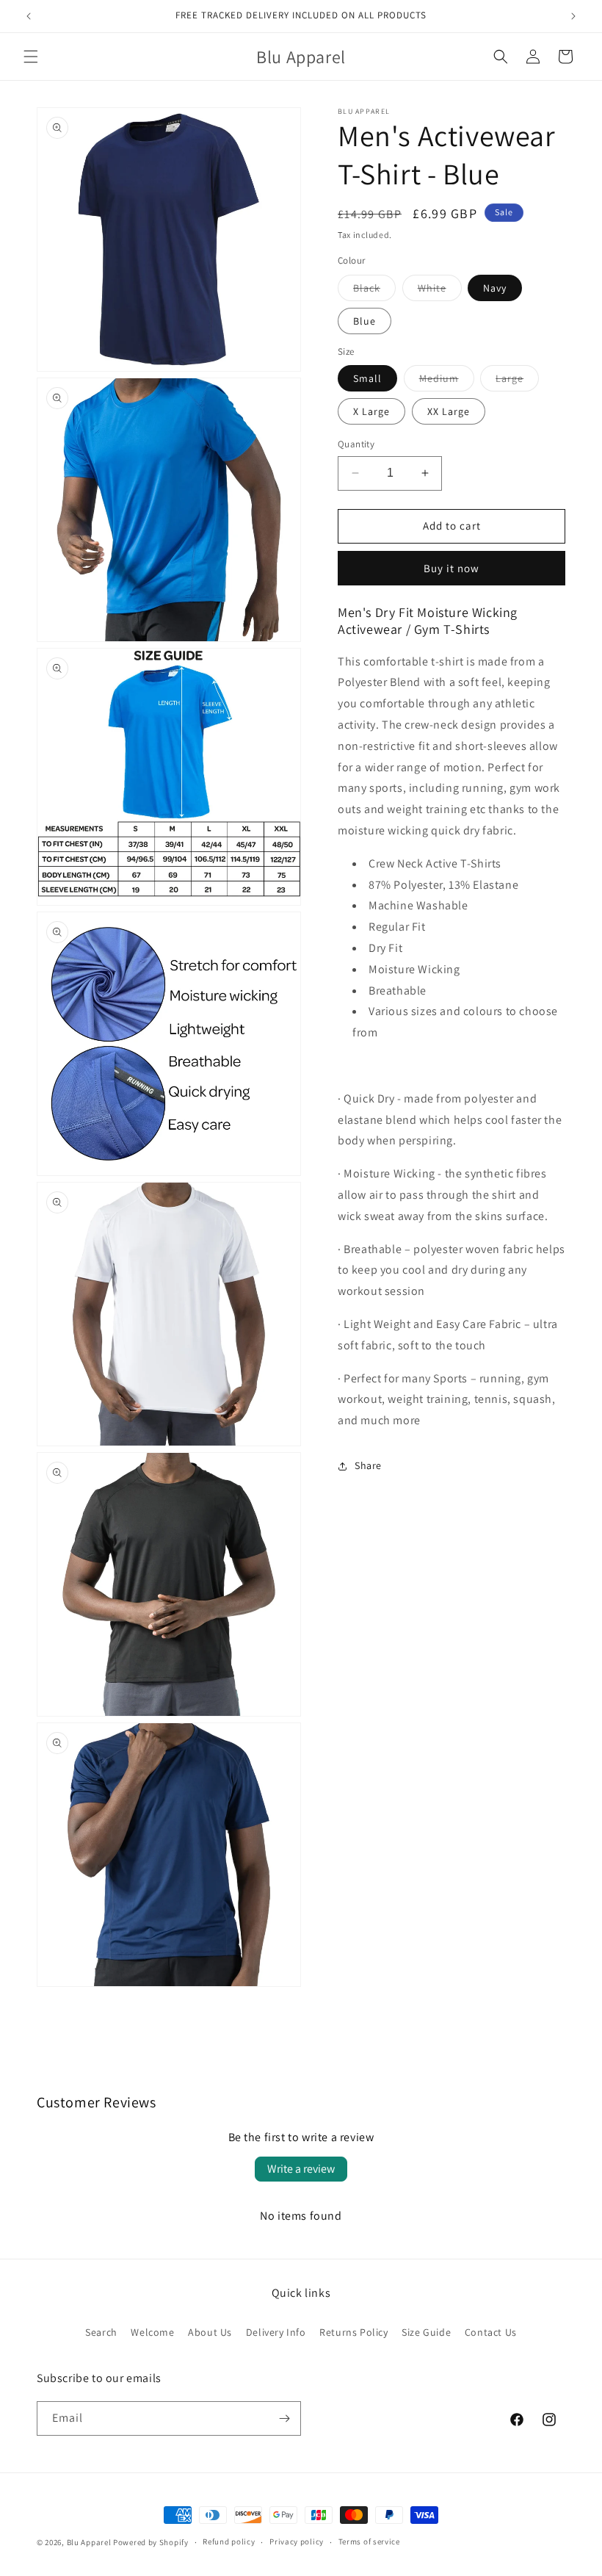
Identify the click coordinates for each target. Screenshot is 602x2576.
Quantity (356, 444)
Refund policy (229, 2541)
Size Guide (426, 2332)
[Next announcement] (573, 16)
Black (374, 291)
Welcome (152, 2332)
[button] (31, 57)
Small (367, 378)
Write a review (301, 2169)
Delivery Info (276, 2332)
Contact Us (491, 2332)
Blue (365, 321)
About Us (210, 2332)
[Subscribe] (284, 2418)
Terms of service (369, 2541)
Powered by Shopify (151, 2542)
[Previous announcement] (29, 16)
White (440, 291)
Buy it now (451, 568)
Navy (495, 288)
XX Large (449, 411)
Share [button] (368, 1465)
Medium (447, 381)
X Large (371, 411)
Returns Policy (353, 2332)
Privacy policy (297, 2541)
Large (517, 381)
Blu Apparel (89, 2542)
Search (101, 2332)
